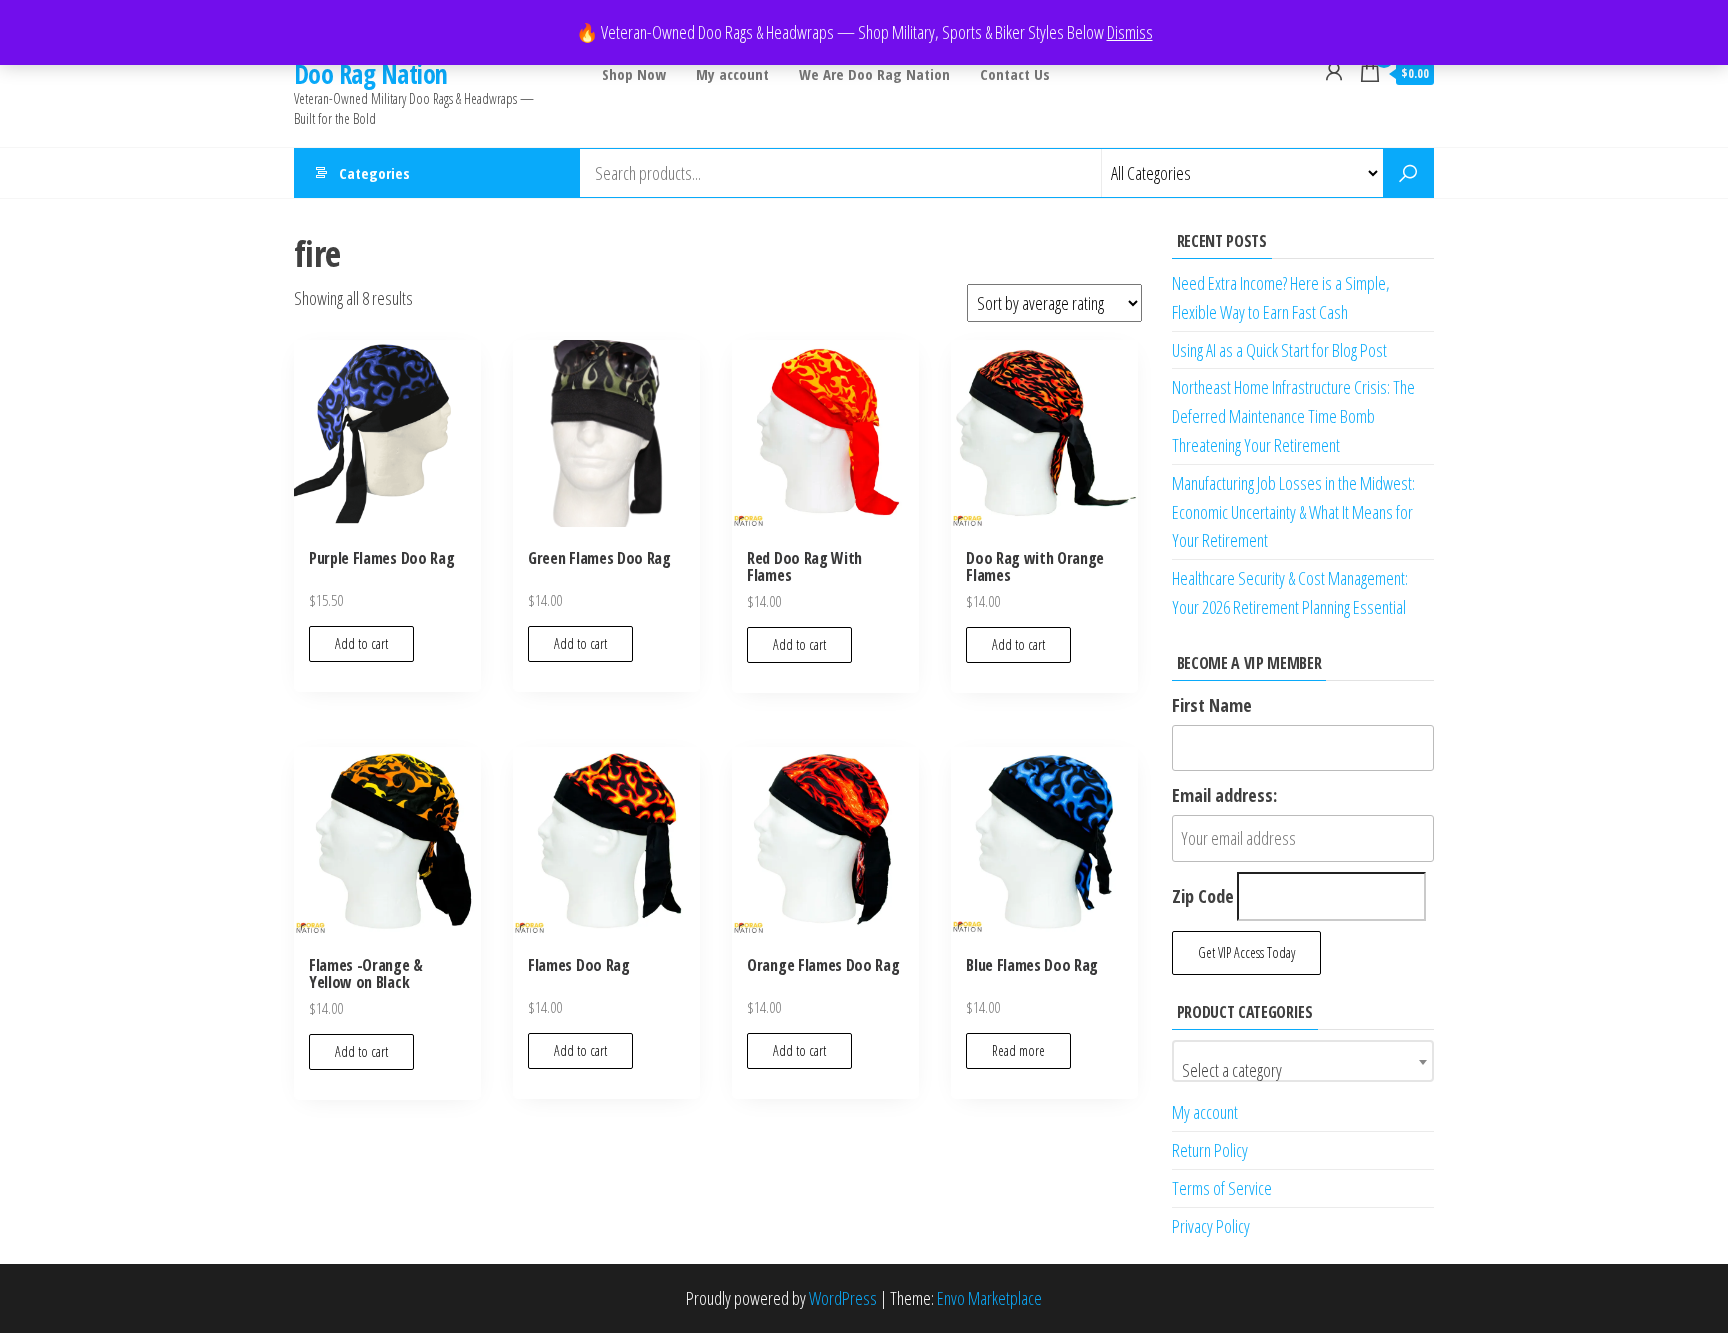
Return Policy (1210, 1150)
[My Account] (1334, 71)
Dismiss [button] (1130, 32)
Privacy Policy (1211, 1226)
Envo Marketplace (989, 1298)
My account (732, 74)
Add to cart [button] (361, 643)
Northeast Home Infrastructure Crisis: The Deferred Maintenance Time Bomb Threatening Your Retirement (1293, 416)
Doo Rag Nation (371, 74)
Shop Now (634, 74)
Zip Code (1203, 896)
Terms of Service (1222, 1188)
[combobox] (1303, 1061)
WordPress (843, 1298)
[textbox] (1303, 1070)
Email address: (1224, 795)
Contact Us (1015, 74)
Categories (374, 173)
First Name (1212, 705)
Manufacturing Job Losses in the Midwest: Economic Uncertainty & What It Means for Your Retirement (1293, 512)
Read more (1018, 1050)
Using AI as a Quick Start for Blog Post (1279, 350)
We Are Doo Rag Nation (874, 74)
